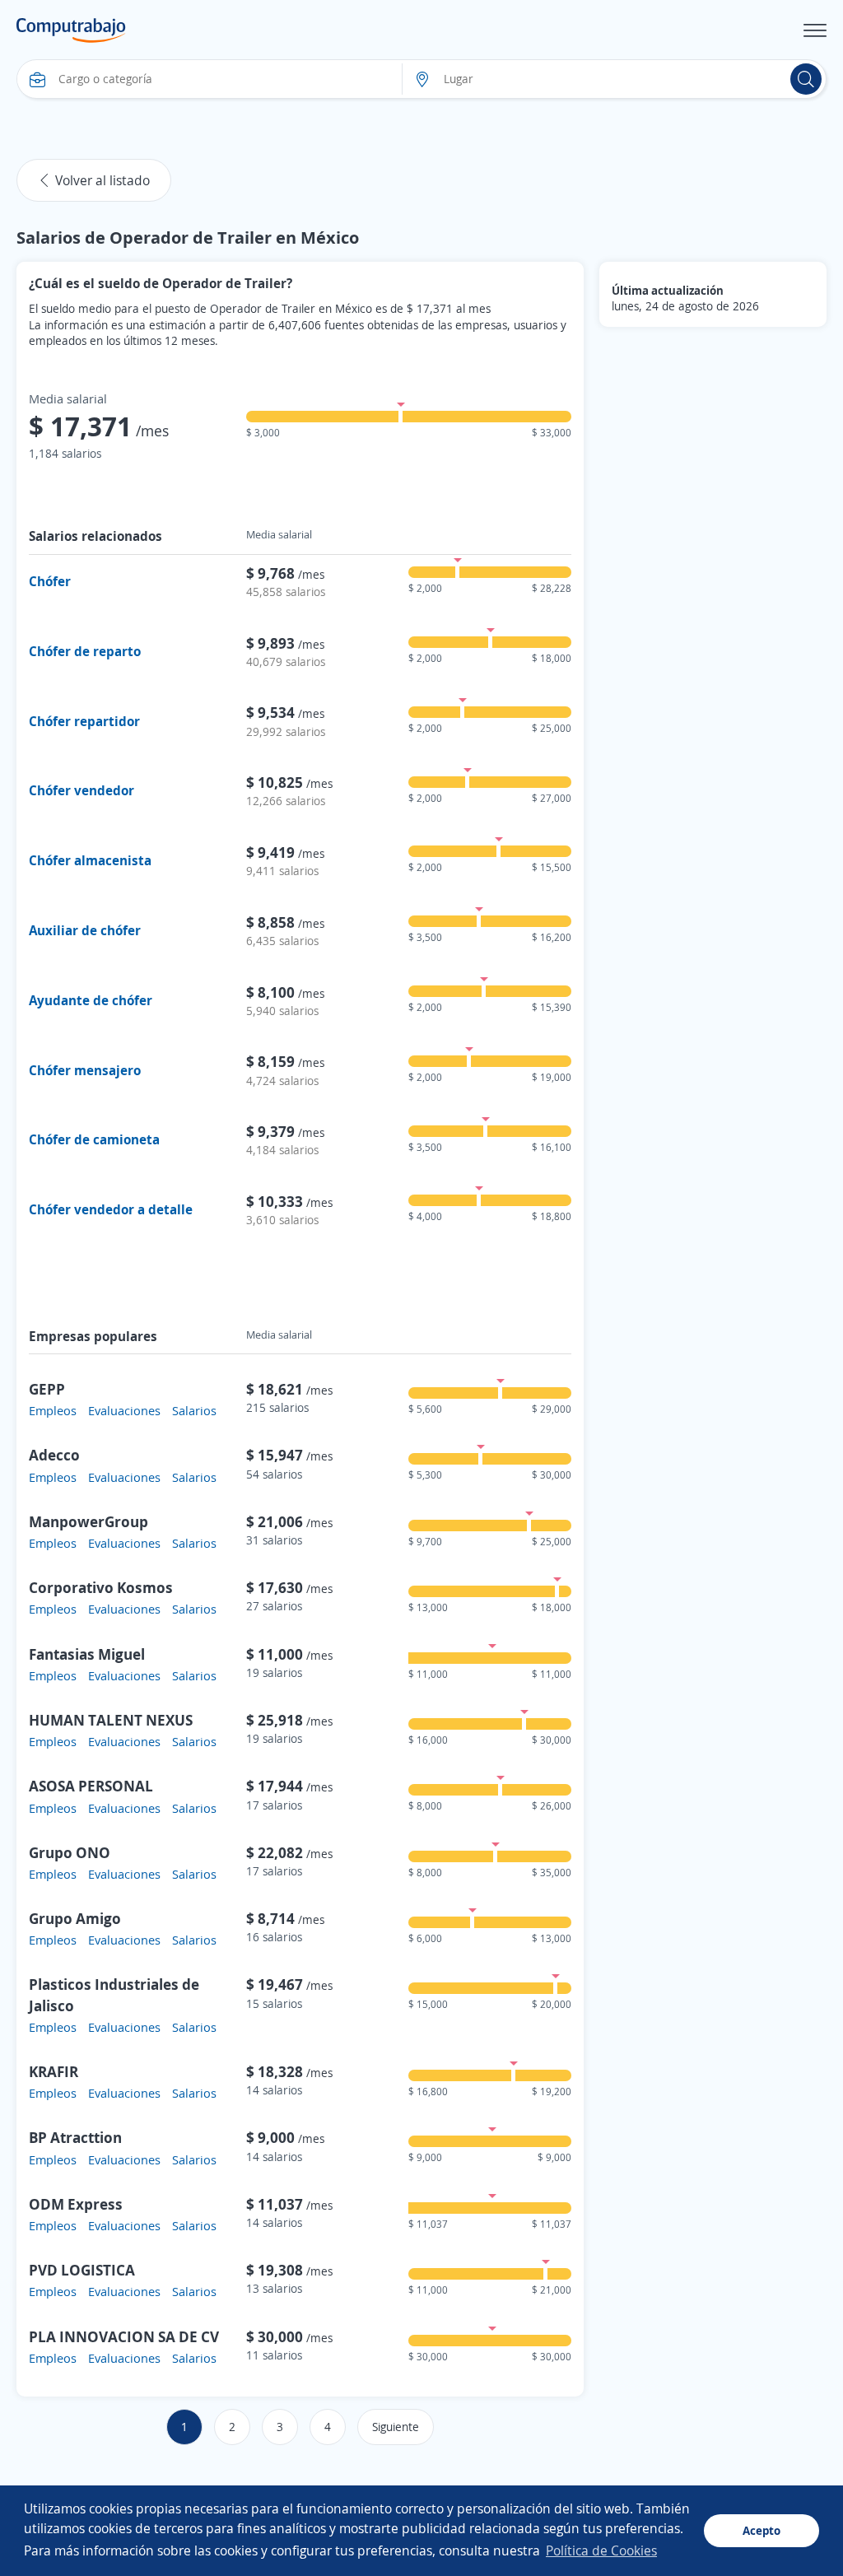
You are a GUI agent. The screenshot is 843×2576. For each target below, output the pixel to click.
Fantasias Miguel (87, 1654)
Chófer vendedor (82, 790)
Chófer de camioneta (94, 1139)
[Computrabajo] (71, 30)
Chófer (50, 581)
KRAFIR (54, 2071)
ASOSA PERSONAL (91, 1786)
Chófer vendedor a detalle (111, 1209)
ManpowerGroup (88, 1521)
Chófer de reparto (85, 651)
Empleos (53, 1410)
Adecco (54, 1455)
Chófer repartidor (84, 721)
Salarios (194, 1410)
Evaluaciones (124, 1410)
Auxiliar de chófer (85, 930)
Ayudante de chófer (91, 1000)
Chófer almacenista (90, 860)
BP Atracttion (75, 2137)
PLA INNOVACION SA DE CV (124, 2336)
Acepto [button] (761, 2530)
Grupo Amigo (75, 1918)
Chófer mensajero (85, 1070)
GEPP (47, 1389)
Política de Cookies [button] (601, 2550)
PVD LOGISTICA (82, 2270)
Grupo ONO (70, 1852)
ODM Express (76, 2204)
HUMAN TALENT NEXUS (111, 1720)
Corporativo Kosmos (101, 1587)
